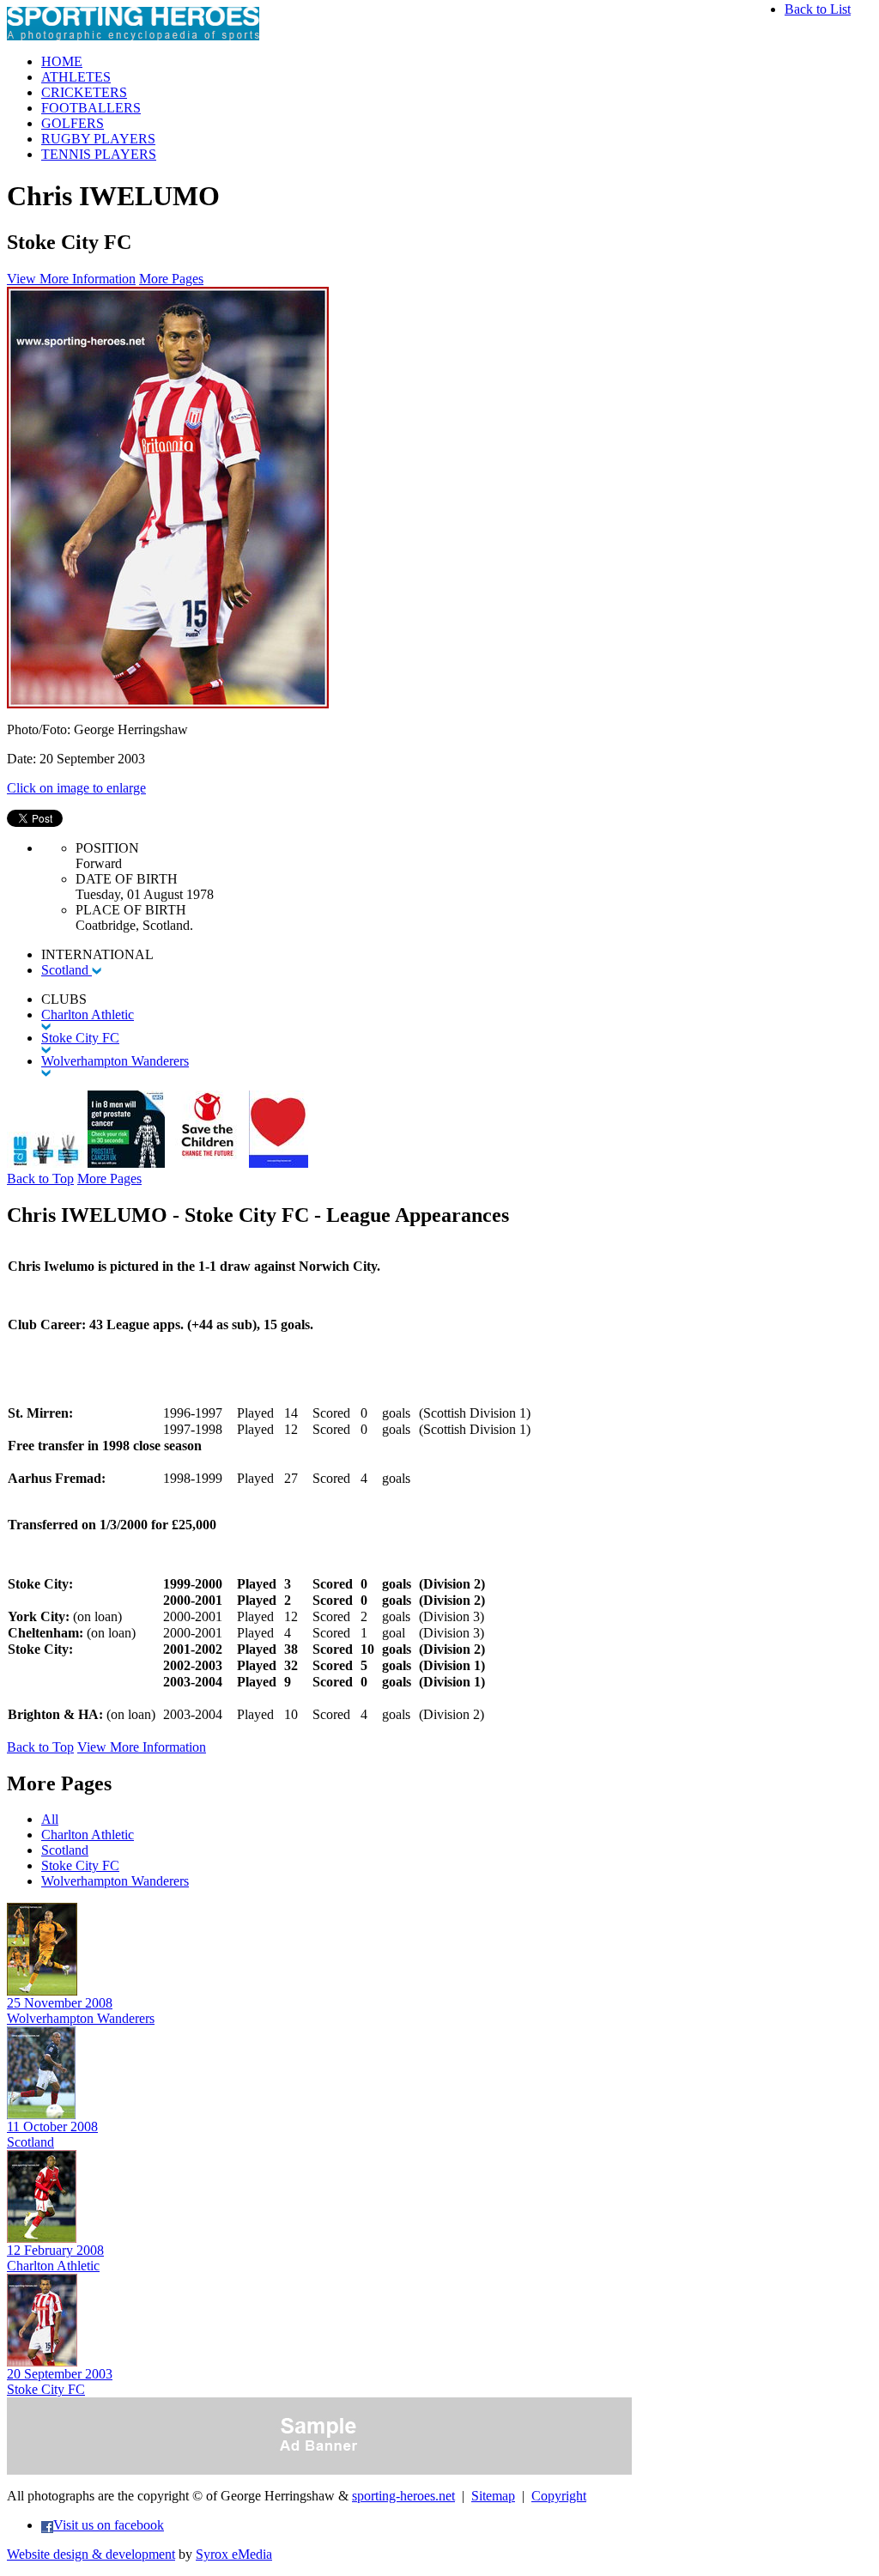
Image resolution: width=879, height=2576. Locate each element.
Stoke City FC (80, 1865)
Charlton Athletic (88, 1835)
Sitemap (493, 2496)
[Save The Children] (207, 1163)
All (50, 1819)
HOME (62, 61)
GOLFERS (73, 123)
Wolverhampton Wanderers (115, 1881)
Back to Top (40, 1179)
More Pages (171, 279)
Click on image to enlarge (76, 788)
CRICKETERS (84, 92)
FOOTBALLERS (91, 108)
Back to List (818, 9)
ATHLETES (76, 77)
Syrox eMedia (234, 2554)
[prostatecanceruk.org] (126, 1163)
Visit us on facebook (109, 2525)
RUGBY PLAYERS (98, 139)
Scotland (67, 970)
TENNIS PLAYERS (99, 154)
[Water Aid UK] (45, 1163)
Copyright (559, 2496)
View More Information (71, 279)
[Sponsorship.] (279, 1163)
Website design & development (91, 2554)
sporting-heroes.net (403, 2496)
